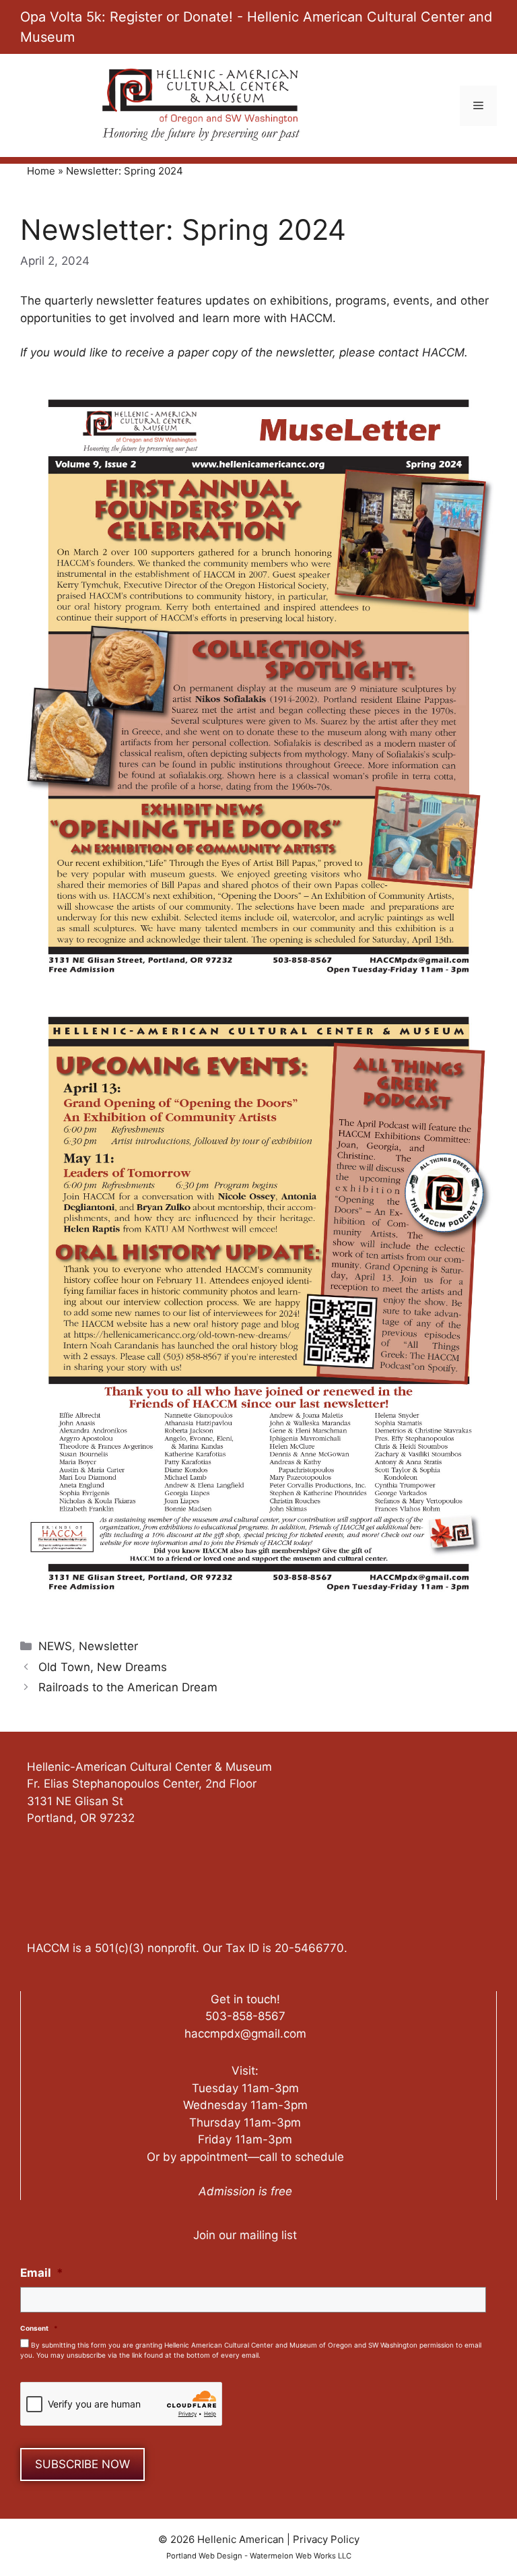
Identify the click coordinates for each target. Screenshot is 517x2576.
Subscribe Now (82, 2464)
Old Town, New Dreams (103, 1667)
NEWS (55, 1646)
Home (41, 171)
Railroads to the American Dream (128, 1687)
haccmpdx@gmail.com (245, 2034)
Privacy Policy (326, 2539)
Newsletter (108, 1646)
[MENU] (478, 106)
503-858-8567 (245, 2016)
